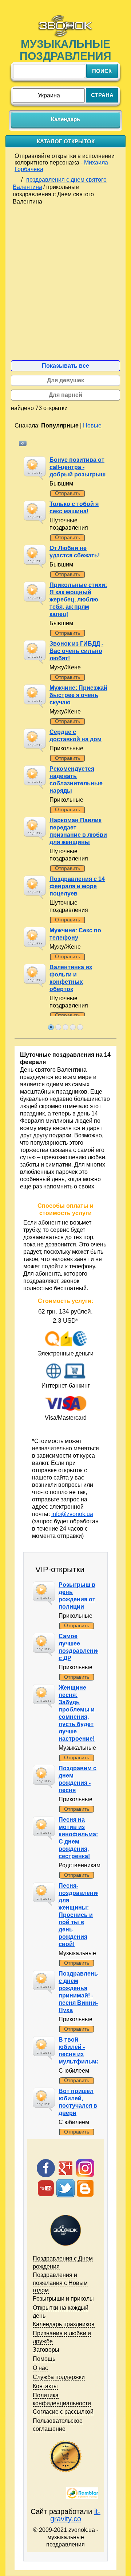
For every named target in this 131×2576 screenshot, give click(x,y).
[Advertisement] (65, 287)
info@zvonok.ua (72, 1514)
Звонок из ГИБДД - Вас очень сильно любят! (76, 651)
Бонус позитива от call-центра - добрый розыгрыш (78, 467)
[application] (35, 468)
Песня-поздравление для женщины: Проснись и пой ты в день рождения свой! (80, 1915)
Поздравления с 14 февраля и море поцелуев (77, 886)
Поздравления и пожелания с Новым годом (60, 2283)
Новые (92, 426)
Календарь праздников (64, 2324)
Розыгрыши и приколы (63, 2299)
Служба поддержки (59, 2377)
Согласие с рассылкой (63, 2412)
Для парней (65, 395)
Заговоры (46, 2350)
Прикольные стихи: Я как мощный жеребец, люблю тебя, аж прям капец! (78, 599)
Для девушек (65, 380)
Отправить (68, 493)
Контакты (45, 2386)
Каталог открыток (66, 141)
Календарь (65, 119)
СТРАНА (102, 95)
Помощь (44, 2359)
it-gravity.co (76, 2515)
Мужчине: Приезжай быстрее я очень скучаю (78, 695)
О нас (40, 2368)
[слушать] (32, 465)
